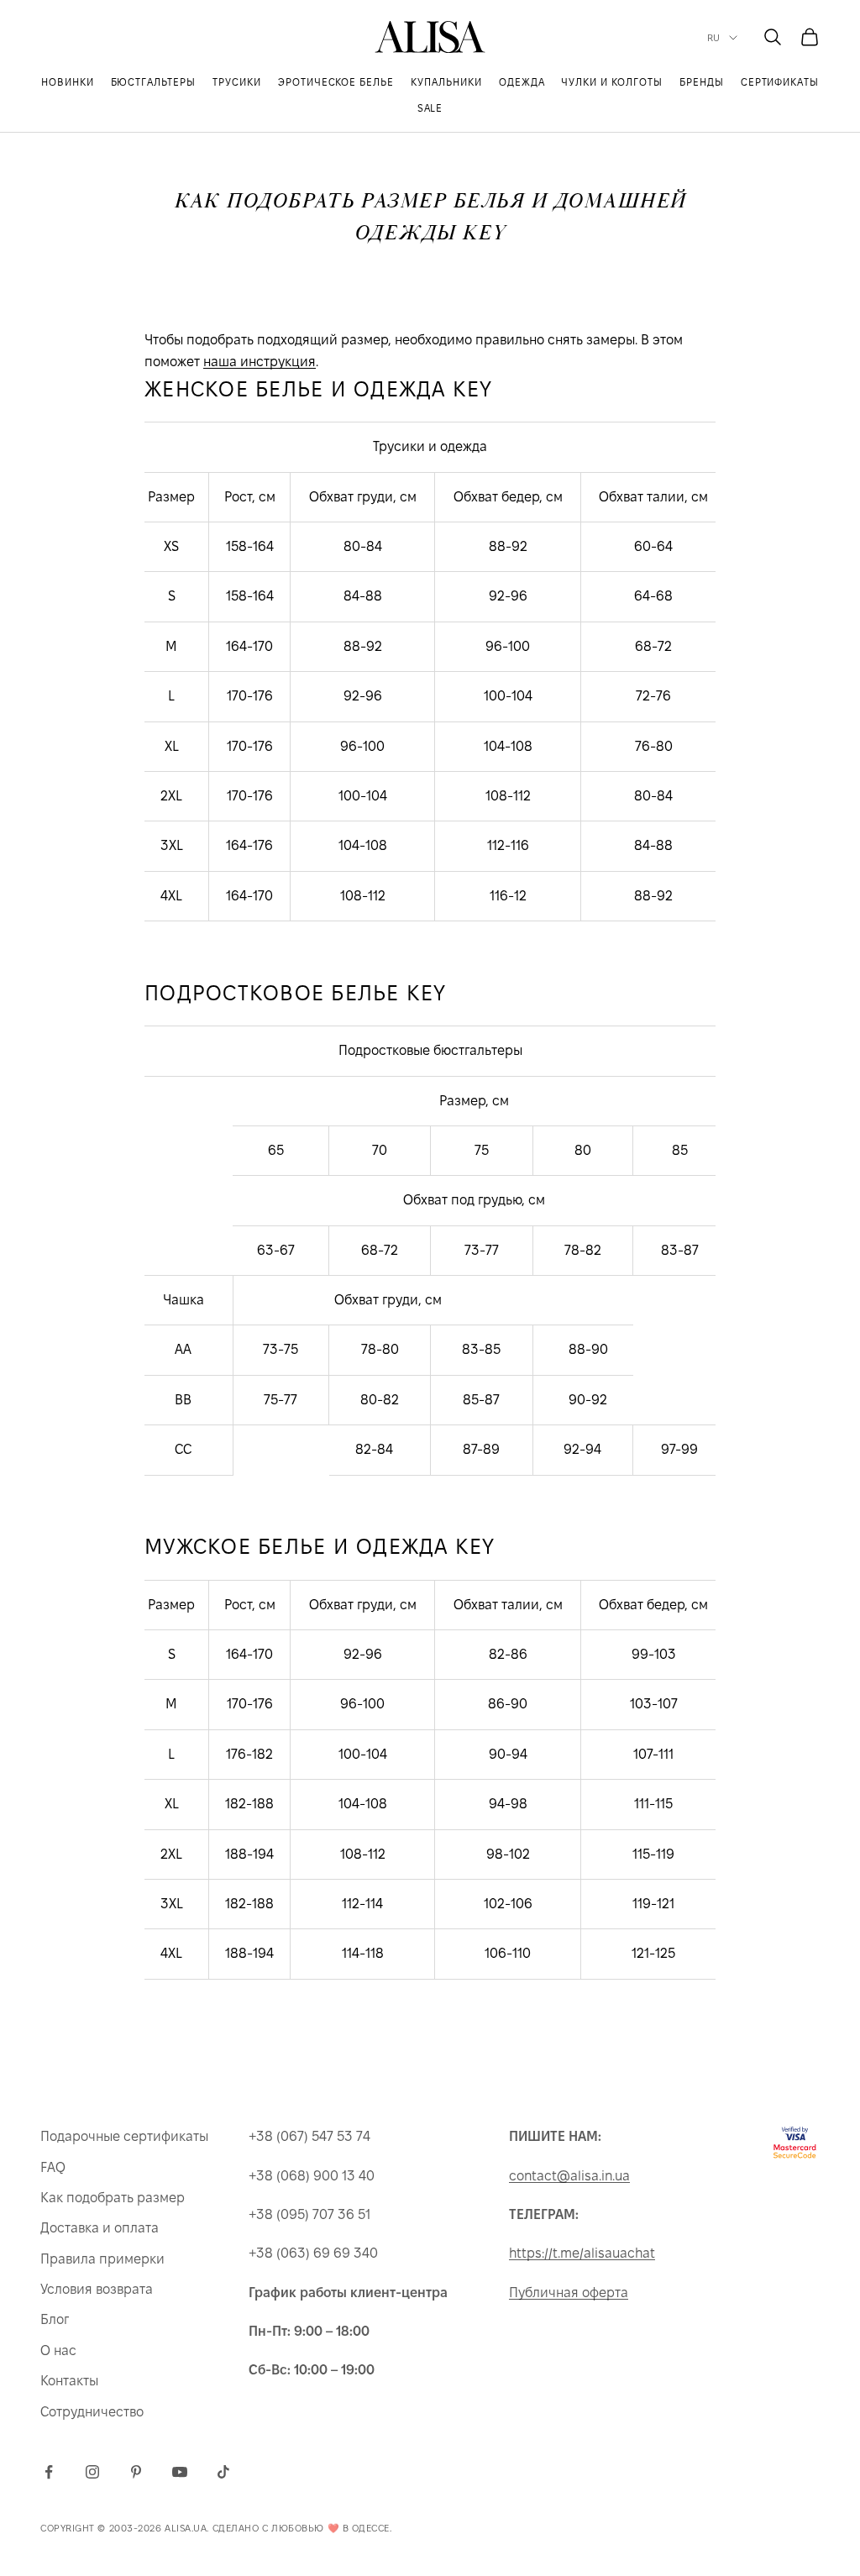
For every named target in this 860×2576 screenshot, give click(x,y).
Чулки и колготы (611, 82)
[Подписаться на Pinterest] (136, 2472)
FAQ (53, 2167)
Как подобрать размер (113, 2198)
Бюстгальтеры (154, 82)
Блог (55, 2319)
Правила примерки (102, 2259)
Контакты (69, 2381)
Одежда (522, 82)
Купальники (446, 82)
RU (714, 38)
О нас (58, 2350)
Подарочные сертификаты (124, 2136)
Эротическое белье (336, 82)
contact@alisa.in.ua (569, 2176)
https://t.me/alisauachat (582, 2253)
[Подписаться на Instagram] (92, 2472)
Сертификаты (780, 82)
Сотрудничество (92, 2412)
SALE (430, 108)
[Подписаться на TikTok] (223, 2472)
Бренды (702, 82)
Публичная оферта (569, 2293)
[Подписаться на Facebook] (49, 2472)
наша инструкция (260, 362)
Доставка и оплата (100, 2228)
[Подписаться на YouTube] (180, 2472)
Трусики (237, 82)
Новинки (68, 82)
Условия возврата (97, 2289)
